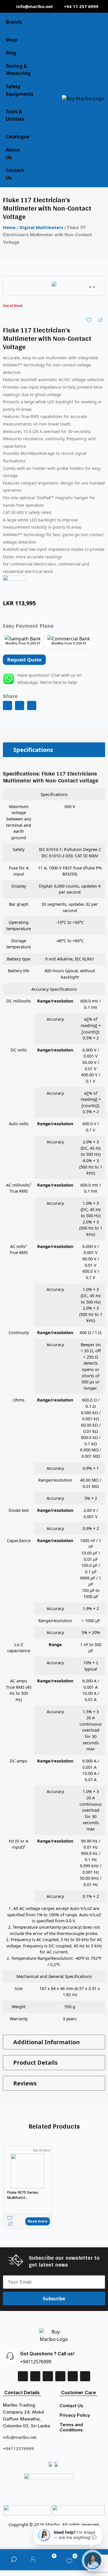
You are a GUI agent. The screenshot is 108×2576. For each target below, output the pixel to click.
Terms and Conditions (71, 2427)
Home (9, 227)
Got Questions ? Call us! (47, 2354)
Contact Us (71, 2406)
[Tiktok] (73, 2376)
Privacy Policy (75, 2415)
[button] (7, 706)
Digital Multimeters (41, 227)
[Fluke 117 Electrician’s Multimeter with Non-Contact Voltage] (54, 285)
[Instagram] (60, 2376)
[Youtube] (85, 2376)
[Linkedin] (35, 2376)
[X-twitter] (48, 2376)
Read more (38, 2221)
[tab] (54, 750)
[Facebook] (23, 2376)
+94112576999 (36, 2362)
